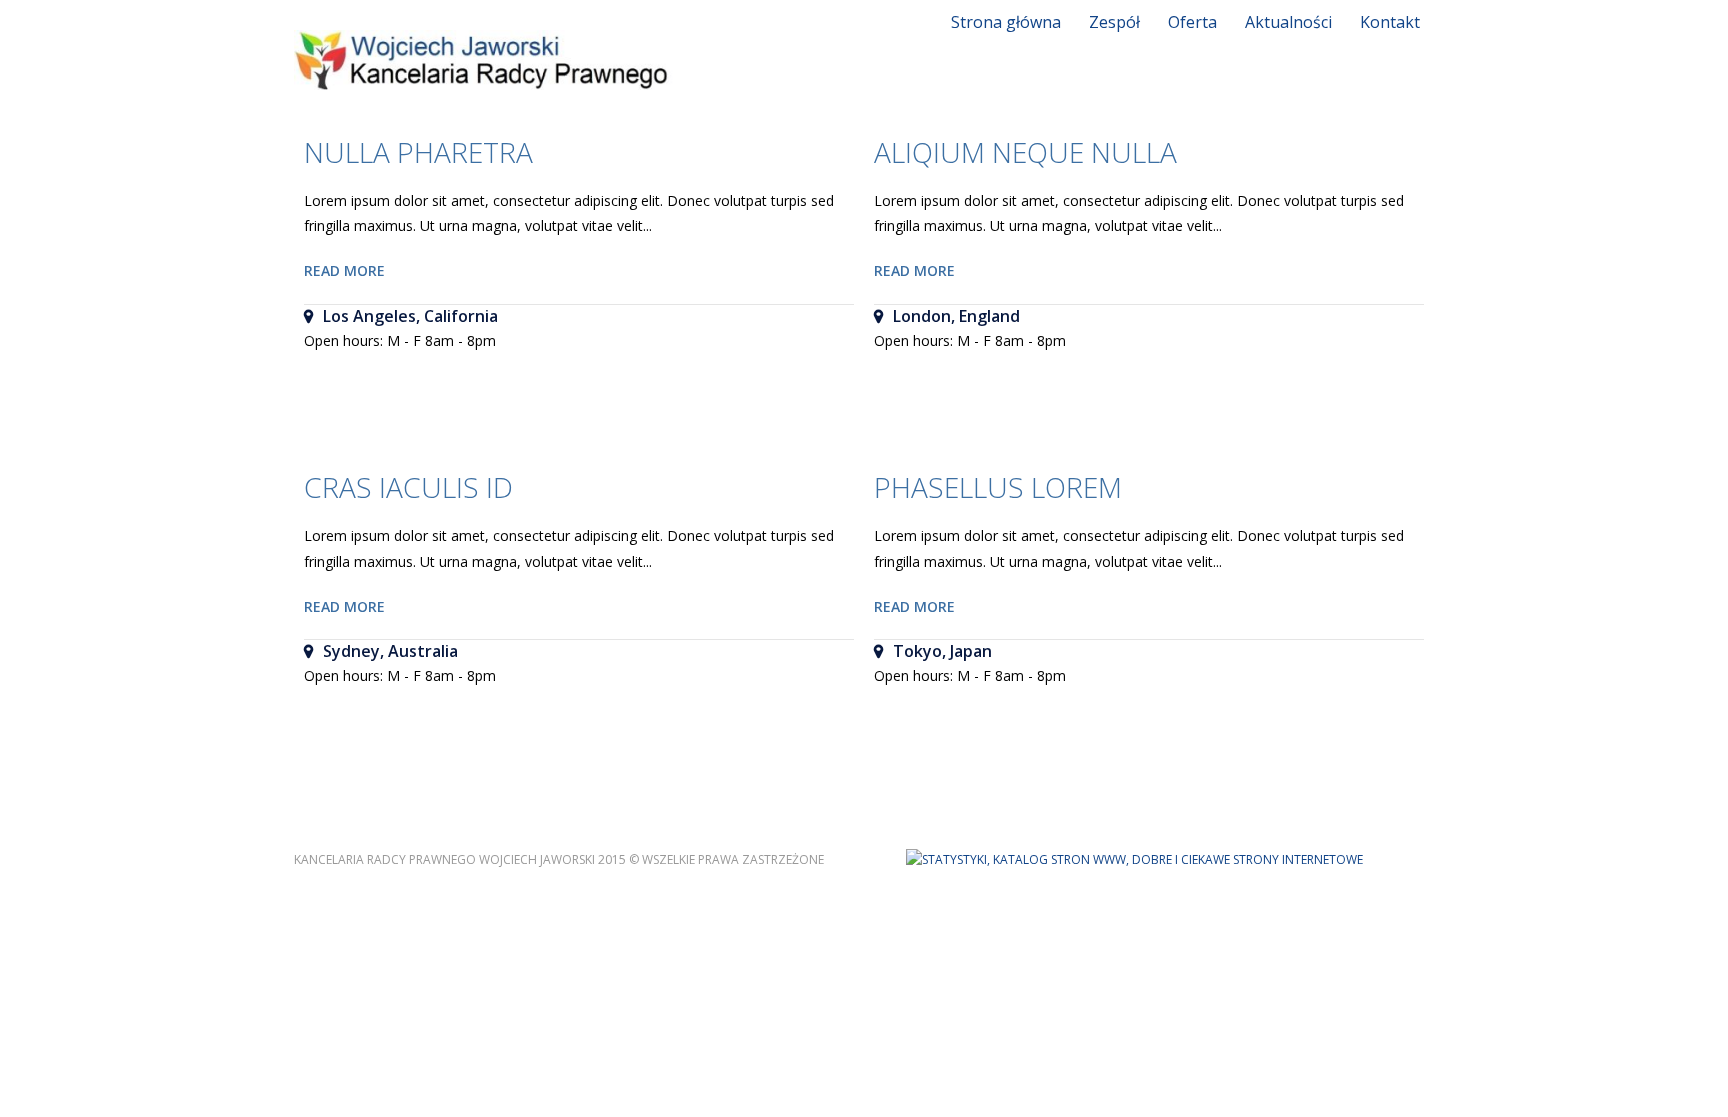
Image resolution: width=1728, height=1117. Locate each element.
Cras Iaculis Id (408, 487)
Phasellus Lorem (998, 487)
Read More (344, 270)
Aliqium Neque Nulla (1025, 152)
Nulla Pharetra (418, 152)
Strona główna (1006, 22)
